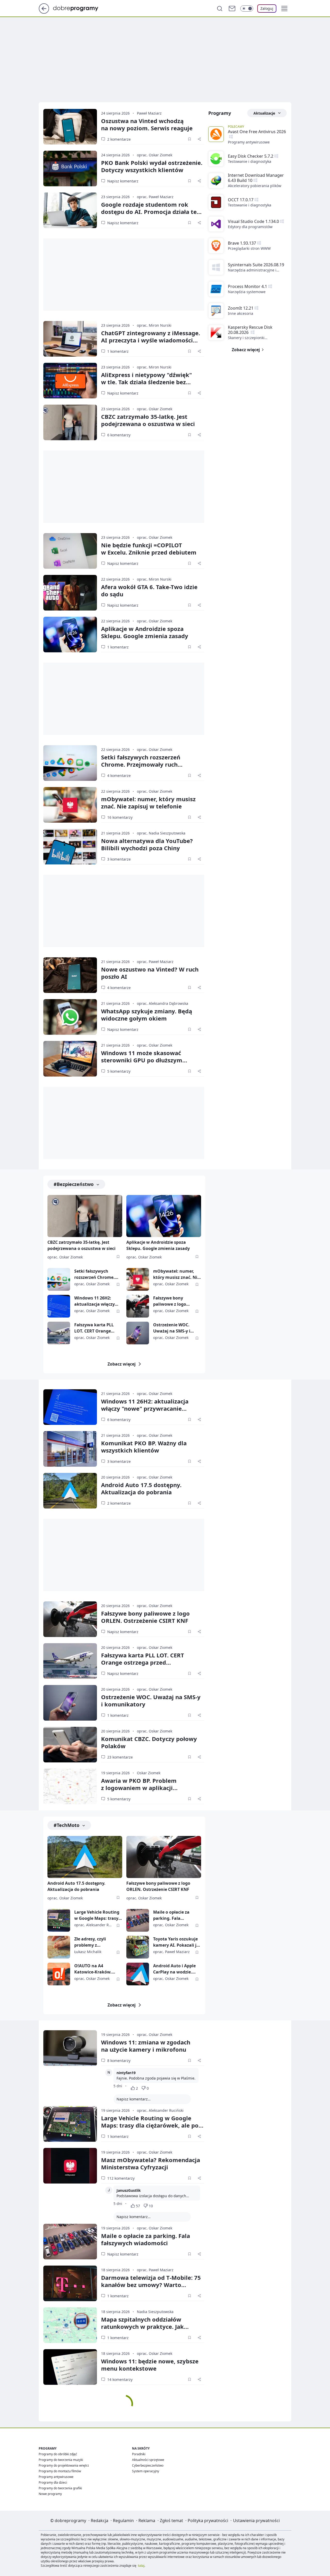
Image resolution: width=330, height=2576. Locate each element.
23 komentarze (120, 1757)
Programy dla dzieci (53, 2482)
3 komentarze (119, 859)
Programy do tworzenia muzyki (61, 2460)
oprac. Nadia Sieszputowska (161, 833)
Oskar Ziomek (149, 1773)
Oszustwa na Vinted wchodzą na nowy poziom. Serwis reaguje (147, 124)
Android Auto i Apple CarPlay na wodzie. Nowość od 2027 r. (174, 1969)
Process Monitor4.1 (247, 286)
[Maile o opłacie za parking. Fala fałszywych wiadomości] (138, 1920)
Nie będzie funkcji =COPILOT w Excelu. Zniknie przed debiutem (149, 549)
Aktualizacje (264, 113)
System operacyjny (146, 2471)
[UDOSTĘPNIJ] (199, 139)
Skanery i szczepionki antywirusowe (246, 338)
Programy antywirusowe (249, 142)
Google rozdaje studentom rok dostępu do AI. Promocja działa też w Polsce (150, 212)
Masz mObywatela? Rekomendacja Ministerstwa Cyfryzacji (151, 2163)
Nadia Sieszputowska (155, 2312)
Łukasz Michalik (88, 1952)
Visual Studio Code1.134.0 (253, 221)
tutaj (141, 2566)
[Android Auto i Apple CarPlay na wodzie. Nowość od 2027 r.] (138, 1974)
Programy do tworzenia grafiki (60, 2488)
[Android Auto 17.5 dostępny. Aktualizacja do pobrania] (70, 1491)
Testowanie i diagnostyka (250, 161)
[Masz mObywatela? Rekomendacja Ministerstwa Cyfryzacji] (70, 2166)
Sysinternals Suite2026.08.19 (256, 265)
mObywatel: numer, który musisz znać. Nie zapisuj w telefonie (148, 803)
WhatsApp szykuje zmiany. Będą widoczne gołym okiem (147, 1015)
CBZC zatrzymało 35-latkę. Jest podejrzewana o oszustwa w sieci (81, 1245)
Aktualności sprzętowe (148, 2460)
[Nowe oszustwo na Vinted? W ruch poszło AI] (70, 975)
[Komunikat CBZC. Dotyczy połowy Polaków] (70, 1745)
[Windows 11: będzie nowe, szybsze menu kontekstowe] (70, 2367)
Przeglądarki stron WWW (249, 248)
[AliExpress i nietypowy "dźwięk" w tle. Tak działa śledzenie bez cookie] (70, 381)
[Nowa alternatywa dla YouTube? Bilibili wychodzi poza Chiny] (70, 847)
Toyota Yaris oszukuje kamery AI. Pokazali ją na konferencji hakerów (176, 1942)
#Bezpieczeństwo (74, 1184)
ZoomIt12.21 (241, 308)
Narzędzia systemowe (247, 292)
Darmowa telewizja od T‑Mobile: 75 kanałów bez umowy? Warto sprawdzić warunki (151, 2285)
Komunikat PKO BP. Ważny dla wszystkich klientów (144, 1447)
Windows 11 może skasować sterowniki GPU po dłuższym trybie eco (142, 1060)
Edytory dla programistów (250, 227)
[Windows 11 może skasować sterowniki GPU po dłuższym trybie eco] (70, 1059)
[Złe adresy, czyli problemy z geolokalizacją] (59, 1947)
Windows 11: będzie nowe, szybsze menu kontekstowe (150, 2365)
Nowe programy (50, 2494)
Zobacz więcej (122, 1364)
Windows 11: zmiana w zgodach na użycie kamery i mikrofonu (146, 2046)
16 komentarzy (120, 817)
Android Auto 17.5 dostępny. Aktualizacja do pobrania (141, 1488)
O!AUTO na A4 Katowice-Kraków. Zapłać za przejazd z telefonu (94, 1969)
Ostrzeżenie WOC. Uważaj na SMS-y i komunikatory (172, 1328)
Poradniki (139, 2454)
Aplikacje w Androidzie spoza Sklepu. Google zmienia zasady (145, 632)
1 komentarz (118, 351)
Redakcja (100, 2521)
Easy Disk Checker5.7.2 (251, 156)
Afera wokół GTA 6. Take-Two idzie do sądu (149, 590)
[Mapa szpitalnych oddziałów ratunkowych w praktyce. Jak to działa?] (70, 2325)
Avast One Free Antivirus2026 (257, 132)
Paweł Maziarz (149, 113)
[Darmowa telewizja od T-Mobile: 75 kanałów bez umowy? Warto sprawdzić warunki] (70, 2283)
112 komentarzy (121, 2178)
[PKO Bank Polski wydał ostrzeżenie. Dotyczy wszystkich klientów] (70, 168)
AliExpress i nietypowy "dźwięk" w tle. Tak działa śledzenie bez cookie (146, 382)
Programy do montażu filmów (60, 2471)
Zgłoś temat (171, 2521)
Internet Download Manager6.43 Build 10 (256, 178)
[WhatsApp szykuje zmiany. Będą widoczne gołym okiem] (70, 1017)
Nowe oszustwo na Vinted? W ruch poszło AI (150, 973)
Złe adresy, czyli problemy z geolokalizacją (90, 1942)
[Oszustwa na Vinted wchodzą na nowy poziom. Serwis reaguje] (70, 127)
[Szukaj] (220, 9)
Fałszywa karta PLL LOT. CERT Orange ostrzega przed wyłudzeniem (94, 1328)
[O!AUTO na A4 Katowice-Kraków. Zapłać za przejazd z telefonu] (59, 1974)
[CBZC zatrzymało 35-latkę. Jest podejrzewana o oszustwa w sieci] (70, 422)
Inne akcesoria (241, 313)
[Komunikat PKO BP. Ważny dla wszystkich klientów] (70, 1449)
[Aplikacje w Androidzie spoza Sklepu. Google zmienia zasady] (70, 635)
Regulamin (123, 2521)
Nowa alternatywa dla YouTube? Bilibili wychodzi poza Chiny (147, 844)
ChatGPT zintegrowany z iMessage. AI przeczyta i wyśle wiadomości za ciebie (151, 340)
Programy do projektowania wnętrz (64, 2465)
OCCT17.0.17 (241, 200)
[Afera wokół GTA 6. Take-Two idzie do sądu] (70, 593)
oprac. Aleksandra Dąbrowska (163, 1003)
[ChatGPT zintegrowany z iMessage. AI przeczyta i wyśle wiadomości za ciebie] (70, 339)
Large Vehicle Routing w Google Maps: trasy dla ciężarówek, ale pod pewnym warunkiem (98, 1915)
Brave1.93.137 (242, 243)
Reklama (147, 2521)
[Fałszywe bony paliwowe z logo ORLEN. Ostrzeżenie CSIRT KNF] (138, 1306)
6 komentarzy (119, 435)
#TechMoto (67, 1825)
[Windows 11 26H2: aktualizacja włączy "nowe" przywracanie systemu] (59, 1306)
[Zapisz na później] (189, 139)
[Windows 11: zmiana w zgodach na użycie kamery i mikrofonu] (70, 2048)
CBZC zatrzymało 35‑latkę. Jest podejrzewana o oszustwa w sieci (148, 420)
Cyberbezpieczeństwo (148, 2465)
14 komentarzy (120, 2380)
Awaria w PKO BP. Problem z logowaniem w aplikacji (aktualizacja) (139, 1788)
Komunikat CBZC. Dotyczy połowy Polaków (149, 1742)
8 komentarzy (119, 2061)
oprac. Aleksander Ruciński (160, 2110)
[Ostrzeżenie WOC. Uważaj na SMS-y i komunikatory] (138, 1333)
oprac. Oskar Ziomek (155, 155)
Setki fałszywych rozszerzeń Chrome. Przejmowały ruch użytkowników (141, 764)
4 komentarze (119, 776)
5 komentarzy (119, 1071)
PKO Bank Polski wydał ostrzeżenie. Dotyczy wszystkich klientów (152, 166)
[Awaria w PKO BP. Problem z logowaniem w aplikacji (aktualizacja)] (70, 1786)
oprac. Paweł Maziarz (155, 197)
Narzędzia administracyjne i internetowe (252, 270)
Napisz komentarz (123, 181)
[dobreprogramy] (80, 8)
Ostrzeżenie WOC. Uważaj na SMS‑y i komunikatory (151, 1700)
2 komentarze (119, 139)
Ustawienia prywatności (256, 2521)
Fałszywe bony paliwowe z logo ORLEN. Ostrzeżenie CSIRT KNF (174, 1301)
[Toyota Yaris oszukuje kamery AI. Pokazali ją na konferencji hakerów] (138, 1947)
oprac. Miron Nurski (154, 325)
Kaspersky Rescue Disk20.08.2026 (250, 330)
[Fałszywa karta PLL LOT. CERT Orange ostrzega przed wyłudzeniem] (59, 1333)
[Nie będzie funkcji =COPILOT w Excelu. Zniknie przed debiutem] (70, 551)
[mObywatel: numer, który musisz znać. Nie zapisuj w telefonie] (70, 805)
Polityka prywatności (208, 2521)
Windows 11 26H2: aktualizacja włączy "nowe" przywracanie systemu (96, 1301)
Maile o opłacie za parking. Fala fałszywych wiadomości (171, 1915)
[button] (284, 9)
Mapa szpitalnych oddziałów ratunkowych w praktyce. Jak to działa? (142, 2326)
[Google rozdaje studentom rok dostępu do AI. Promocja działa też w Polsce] (70, 210)
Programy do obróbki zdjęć (58, 2454)
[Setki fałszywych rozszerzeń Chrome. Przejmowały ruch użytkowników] (70, 763)
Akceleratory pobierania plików (255, 186)
